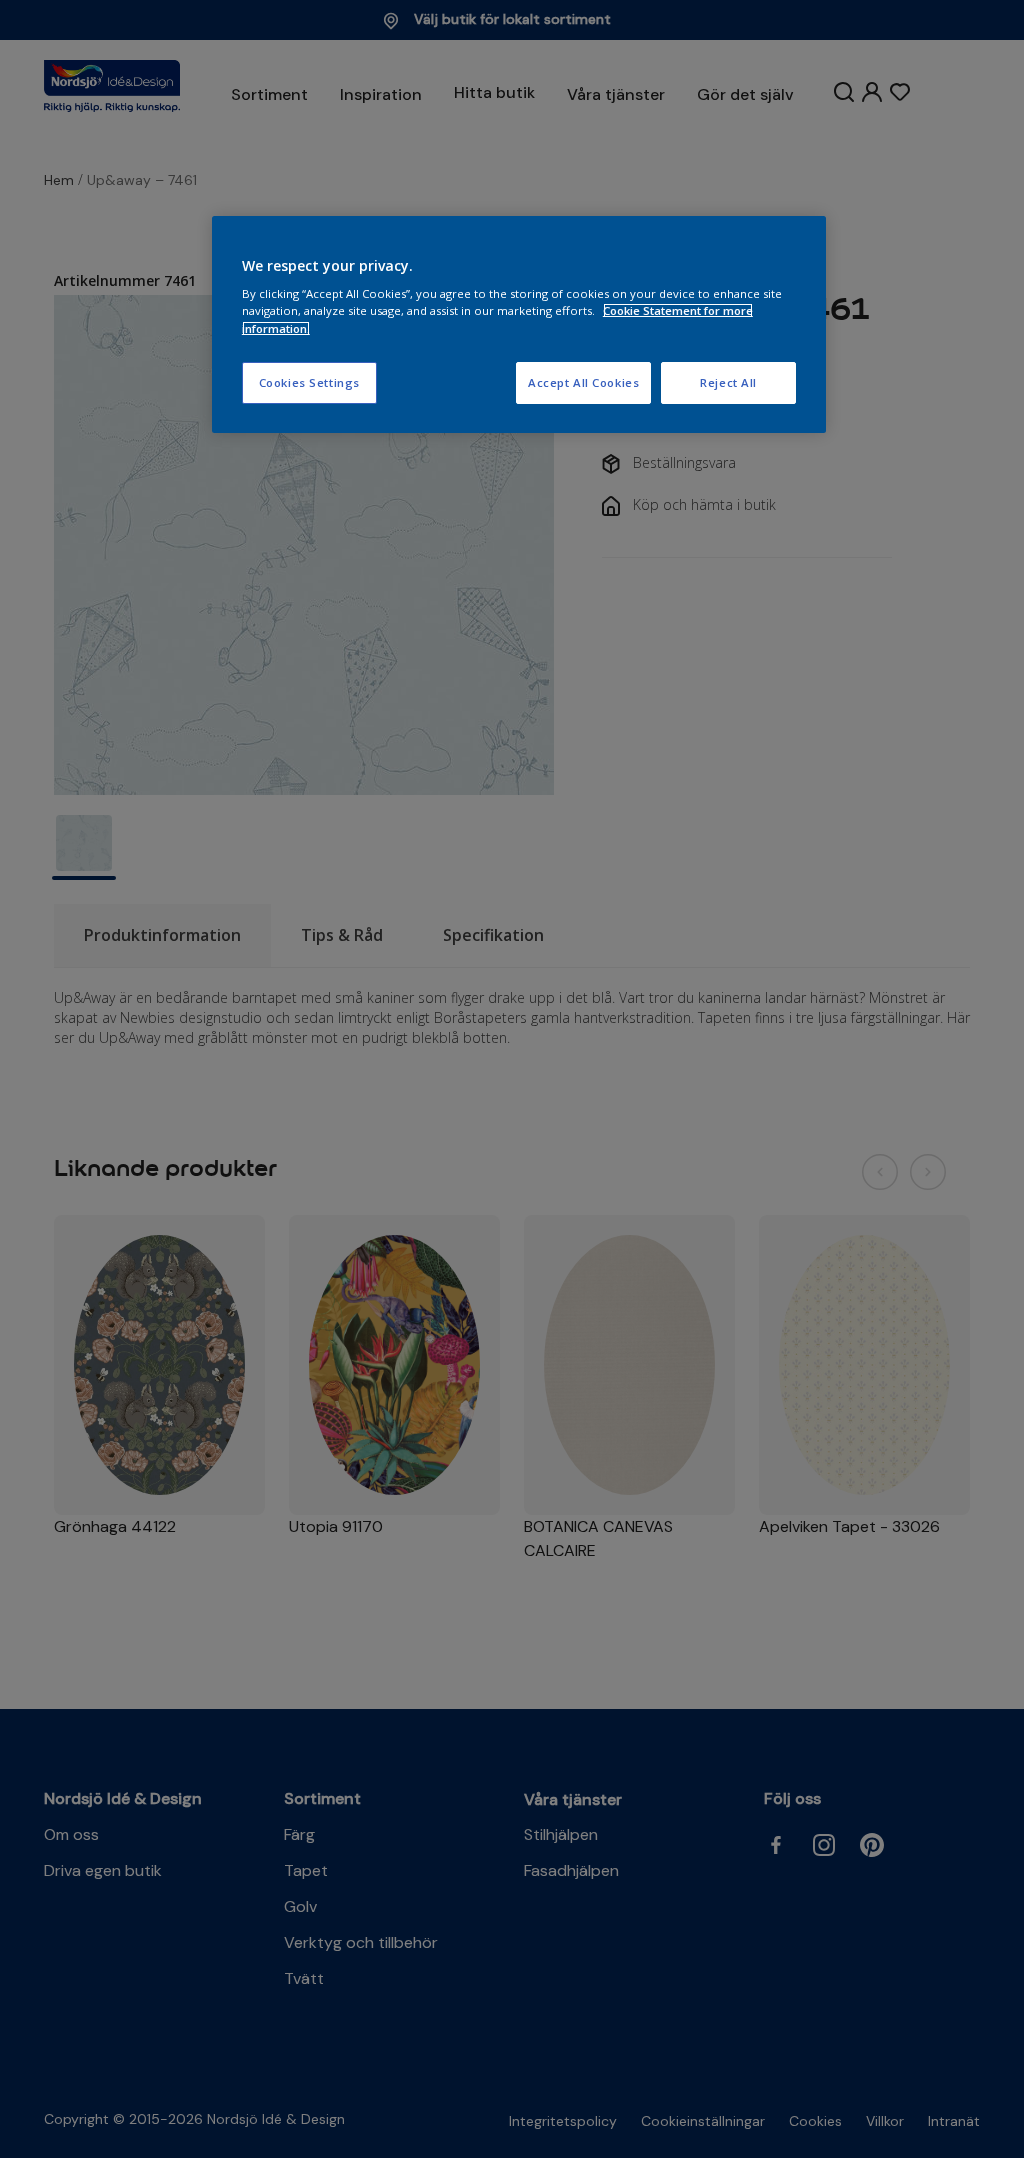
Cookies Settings (309, 382)
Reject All (728, 382)
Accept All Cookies (583, 382)
